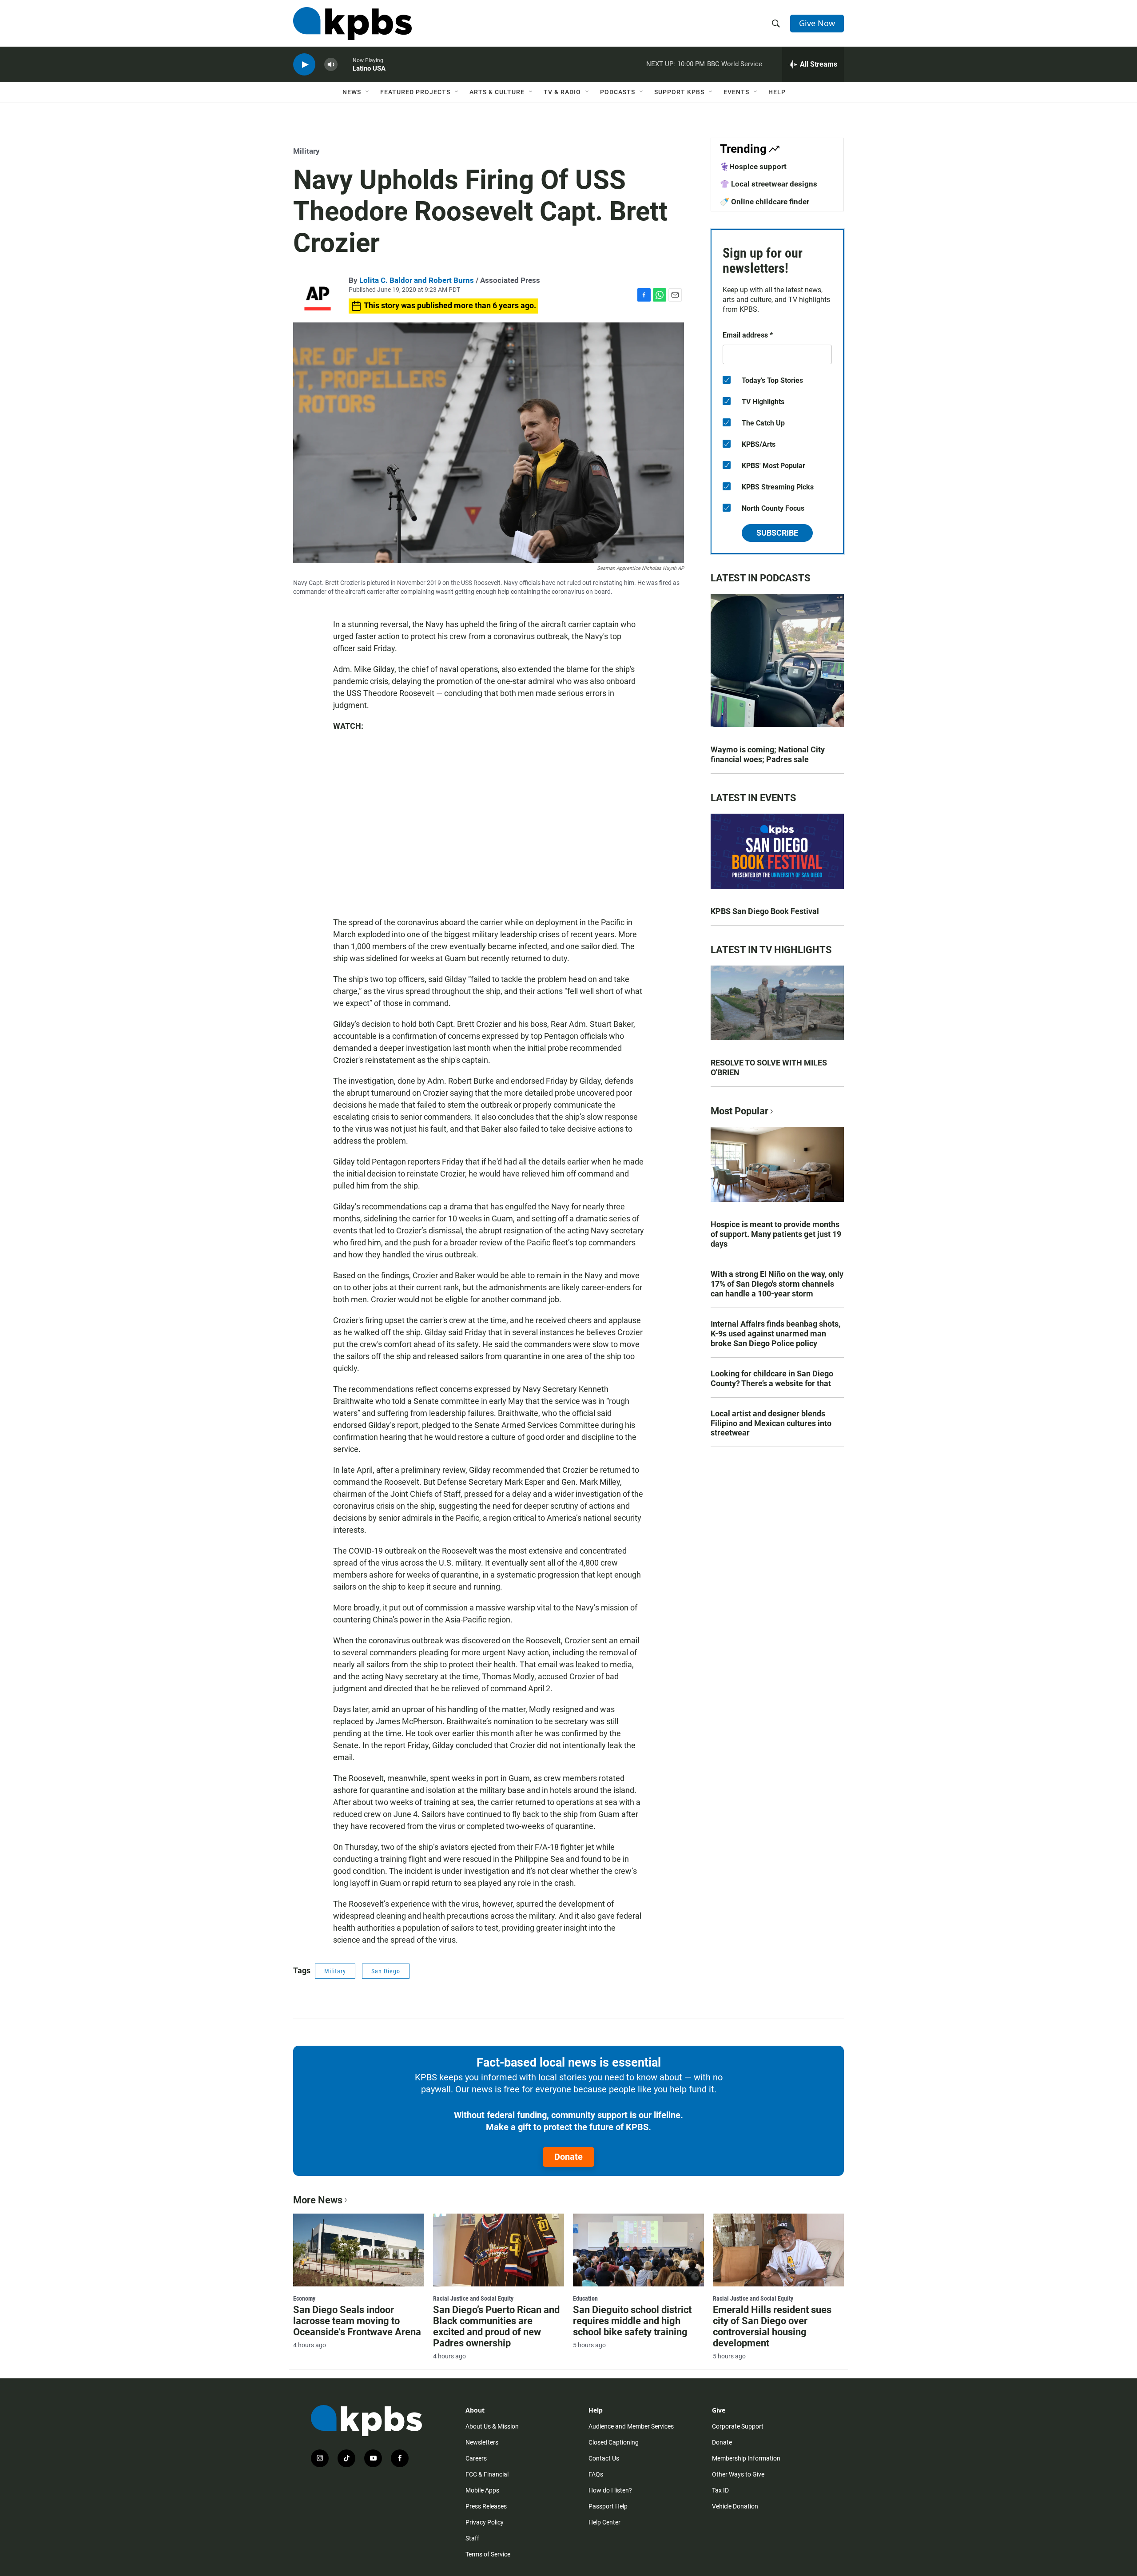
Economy (304, 2298)
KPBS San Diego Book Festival (765, 911)
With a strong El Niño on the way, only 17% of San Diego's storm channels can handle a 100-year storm (777, 1284)
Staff (472, 2538)
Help (777, 92)
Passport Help (608, 2506)
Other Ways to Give (738, 2474)
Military (306, 151)
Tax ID (720, 2490)
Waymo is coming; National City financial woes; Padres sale (768, 754)
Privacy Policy (485, 2522)
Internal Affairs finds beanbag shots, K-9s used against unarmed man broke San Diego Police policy (775, 1334)
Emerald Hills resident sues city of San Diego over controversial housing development (772, 2326)
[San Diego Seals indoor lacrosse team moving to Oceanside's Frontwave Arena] (359, 2250)
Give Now (817, 23)
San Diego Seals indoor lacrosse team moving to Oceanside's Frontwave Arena (357, 2321)
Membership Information (746, 2458)
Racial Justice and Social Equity (473, 2298)
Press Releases (486, 2506)
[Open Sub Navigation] (368, 92)
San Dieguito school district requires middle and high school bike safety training (632, 2321)
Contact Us (604, 2458)
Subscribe (777, 533)
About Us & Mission (492, 2426)
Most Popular (739, 1111)
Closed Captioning (614, 2442)
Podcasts (618, 92)
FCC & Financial (487, 2474)
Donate (568, 2157)
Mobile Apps (482, 2490)
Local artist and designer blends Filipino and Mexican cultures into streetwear (771, 1423)
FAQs (596, 2474)
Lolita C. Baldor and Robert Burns (417, 280)
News (352, 92)
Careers (476, 2458)
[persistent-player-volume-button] (331, 65)
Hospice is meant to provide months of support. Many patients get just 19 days (776, 1234)
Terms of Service (488, 2554)
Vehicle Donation (735, 2506)
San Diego (386, 1971)
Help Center (604, 2522)
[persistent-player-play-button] (304, 65)
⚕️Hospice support (753, 167)
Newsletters (482, 2442)
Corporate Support (738, 2426)
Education (585, 2298)
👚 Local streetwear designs (769, 184)
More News (318, 2200)
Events (736, 92)
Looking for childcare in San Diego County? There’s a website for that (772, 1378)
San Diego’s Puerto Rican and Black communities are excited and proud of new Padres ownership (496, 2326)
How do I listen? (610, 2490)
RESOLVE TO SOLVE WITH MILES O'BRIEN (769, 1067)
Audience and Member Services (631, 2426)
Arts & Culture (497, 92)
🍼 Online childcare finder (765, 202)
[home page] (352, 24)
